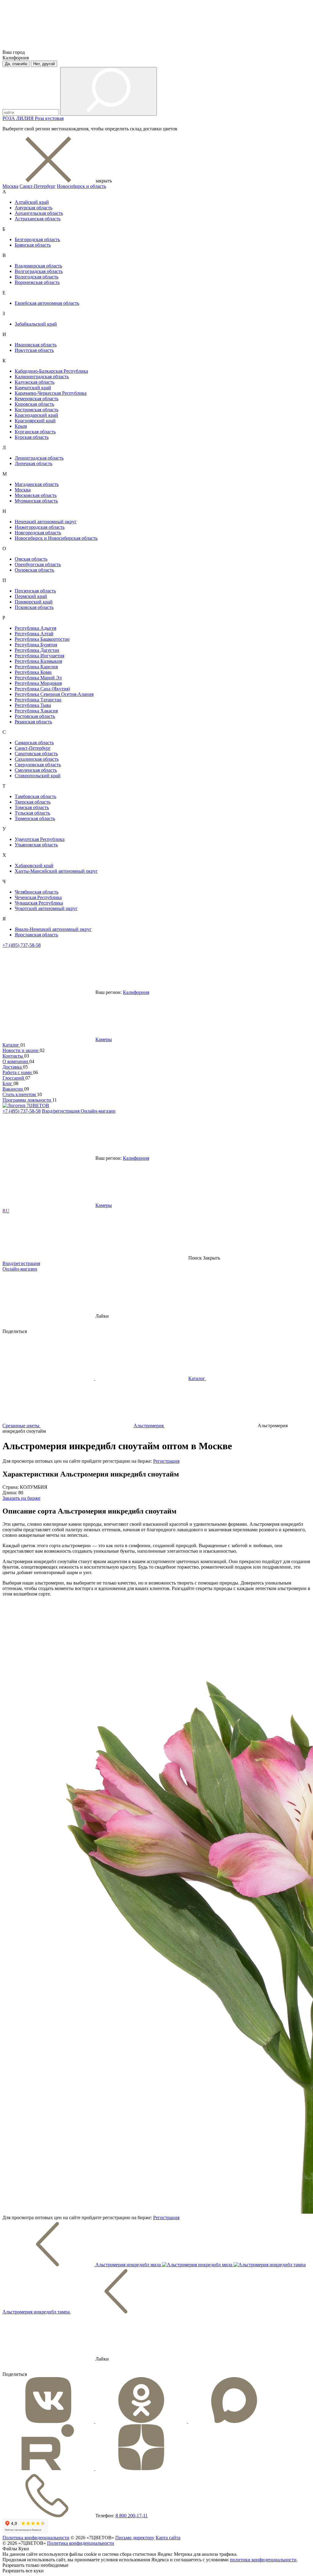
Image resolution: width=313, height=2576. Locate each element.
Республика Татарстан (38, 700)
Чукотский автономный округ (46, 908)
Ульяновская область (36, 845)
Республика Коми (33, 672)
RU (6, 1211)
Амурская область (33, 208)
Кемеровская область (37, 399)
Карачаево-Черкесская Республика (51, 393)
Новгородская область (38, 533)
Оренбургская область (38, 564)
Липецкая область (33, 463)
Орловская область (34, 570)
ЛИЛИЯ (26, 118)
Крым (21, 426)
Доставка (13, 1067)
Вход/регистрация (61, 1111)
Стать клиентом (20, 1094)
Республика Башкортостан (42, 639)
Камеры (104, 1039)
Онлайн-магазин (98, 1111)
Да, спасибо (16, 64)
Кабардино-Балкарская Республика (51, 371)
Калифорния (136, 992)
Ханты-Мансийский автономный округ (56, 871)
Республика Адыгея (35, 628)
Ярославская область (36, 935)
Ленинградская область (39, 458)
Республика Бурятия (36, 645)
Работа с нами (18, 1072)
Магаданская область (37, 484)
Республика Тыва (33, 705)
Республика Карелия (36, 667)
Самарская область (34, 743)
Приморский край (34, 602)
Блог (8, 1083)
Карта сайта (168, 2538)
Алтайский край (32, 202)
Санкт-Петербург (38, 186)
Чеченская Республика (38, 897)
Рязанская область (33, 722)
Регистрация (166, 1461)
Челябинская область (37, 892)
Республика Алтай (34, 634)
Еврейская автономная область (47, 303)
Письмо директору (135, 2538)
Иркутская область (34, 350)
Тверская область (33, 802)
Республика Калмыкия (38, 661)
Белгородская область (37, 239)
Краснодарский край (36, 415)
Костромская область (37, 410)
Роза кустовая (49, 118)
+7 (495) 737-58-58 (22, 945)
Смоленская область (36, 770)
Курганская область (35, 432)
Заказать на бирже (21, 1498)
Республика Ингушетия (39, 656)
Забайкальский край (36, 324)
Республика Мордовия (38, 683)
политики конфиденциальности (263, 2560)
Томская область (32, 807)
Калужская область (35, 382)
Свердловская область (38, 765)
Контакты (13, 1056)
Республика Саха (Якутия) (42, 689)
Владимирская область (38, 266)
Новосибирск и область (81, 186)
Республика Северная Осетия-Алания (54, 694)
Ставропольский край (38, 776)
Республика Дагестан (37, 650)
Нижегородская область (40, 527)
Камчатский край (33, 388)
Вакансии (13, 1089)
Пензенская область (35, 591)
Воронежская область (37, 282)
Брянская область (33, 245)
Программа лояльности (27, 1100)
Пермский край (31, 596)
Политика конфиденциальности (36, 2538)
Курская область (32, 437)
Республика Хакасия (36, 711)
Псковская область (34, 607)
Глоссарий (14, 1078)
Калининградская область (42, 377)
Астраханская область (38, 219)
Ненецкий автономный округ (46, 522)
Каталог (11, 1045)
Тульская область (32, 813)
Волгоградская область (39, 271)
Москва (10, 186)
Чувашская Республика (39, 903)
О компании (16, 1061)
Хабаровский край (34, 866)
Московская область (36, 495)
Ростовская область (35, 716)
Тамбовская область (35, 796)
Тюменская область (35, 818)
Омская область (31, 559)
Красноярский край (35, 421)
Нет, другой (44, 64)
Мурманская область (36, 501)
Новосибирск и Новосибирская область (56, 538)
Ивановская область (36, 345)
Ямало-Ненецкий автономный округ (53, 929)
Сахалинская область (37, 759)
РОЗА (9, 118)
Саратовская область (36, 754)
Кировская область (34, 404)
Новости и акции (21, 1050)
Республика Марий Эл (38, 678)
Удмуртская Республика (40, 839)
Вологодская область (37, 277)
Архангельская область (39, 213)
